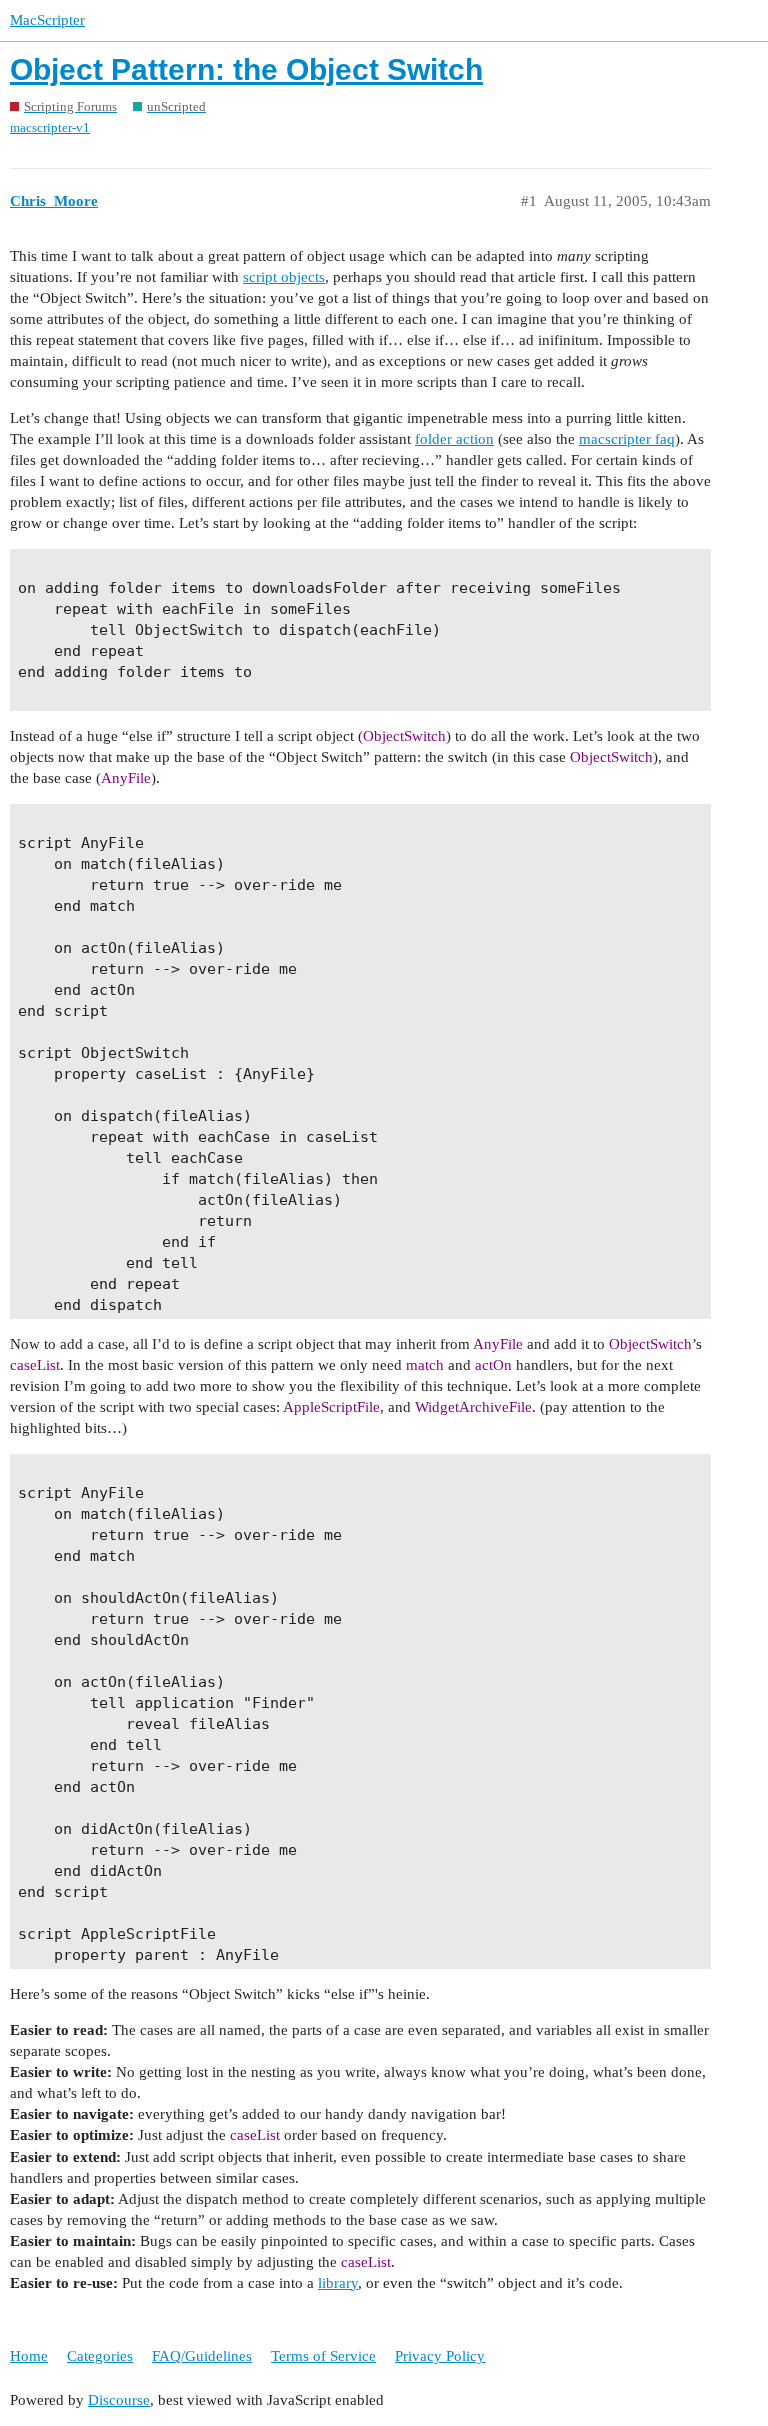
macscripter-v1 (50, 127)
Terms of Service (323, 2356)
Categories (100, 2356)
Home (29, 2356)
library (338, 2283)
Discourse (119, 2400)
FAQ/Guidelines (202, 2356)
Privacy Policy (440, 2356)
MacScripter (47, 20)
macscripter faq (627, 439)
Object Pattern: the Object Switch (246, 69)
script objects (284, 277)
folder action (454, 439)
